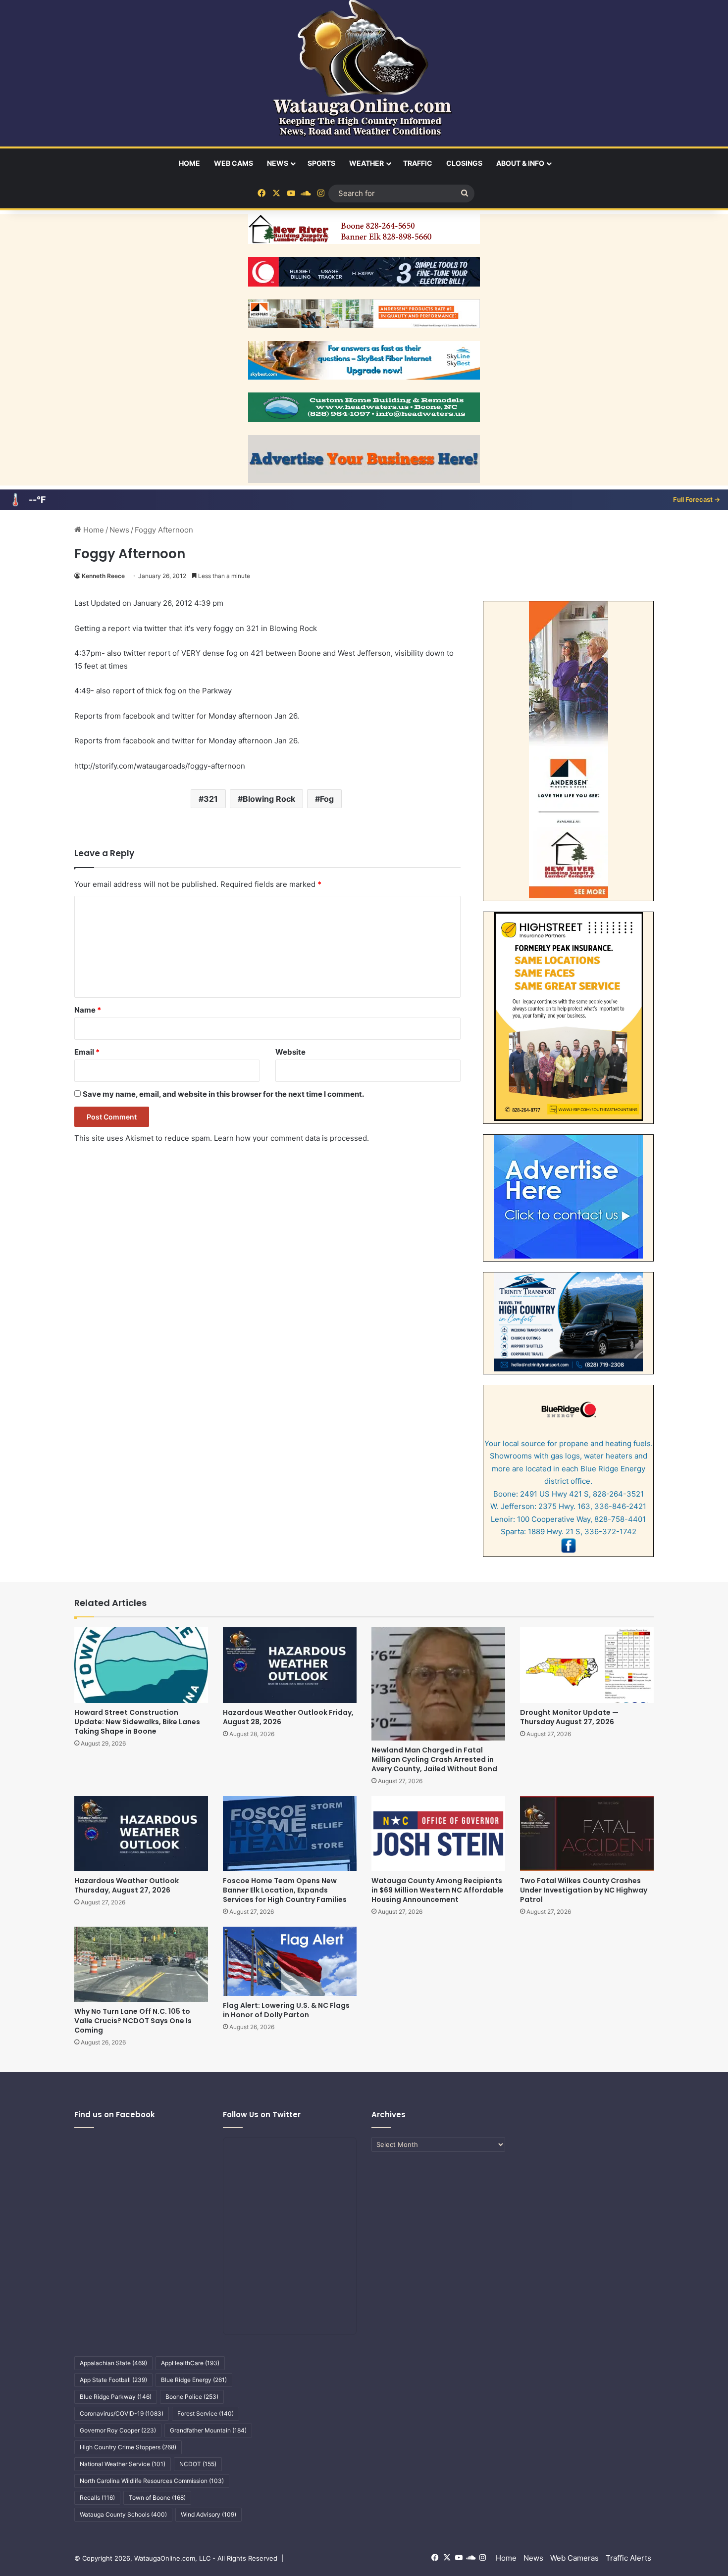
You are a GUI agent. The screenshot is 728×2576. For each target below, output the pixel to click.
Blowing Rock (269, 799)
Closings (464, 163)
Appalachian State (113, 2363)
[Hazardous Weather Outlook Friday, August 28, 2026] (290, 1665)
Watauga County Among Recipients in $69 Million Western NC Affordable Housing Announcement (438, 1890)
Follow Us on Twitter (262, 2114)
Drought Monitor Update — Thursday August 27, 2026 (569, 1717)
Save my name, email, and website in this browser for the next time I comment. (223, 1094)
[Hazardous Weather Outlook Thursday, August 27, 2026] (141, 1834)
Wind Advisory (208, 2514)
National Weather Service (123, 2464)
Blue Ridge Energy (194, 2380)
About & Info (520, 163)
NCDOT (198, 2464)
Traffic (418, 163)
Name (88, 1010)
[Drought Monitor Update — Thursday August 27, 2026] (587, 1665)
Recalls (97, 2498)
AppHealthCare (190, 2363)
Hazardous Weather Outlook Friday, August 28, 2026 (288, 1717)
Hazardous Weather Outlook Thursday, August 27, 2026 (127, 1885)
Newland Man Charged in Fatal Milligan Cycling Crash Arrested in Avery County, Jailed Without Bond (434, 1759)
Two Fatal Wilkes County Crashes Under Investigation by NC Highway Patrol (584, 1890)
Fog (327, 799)
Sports (321, 163)
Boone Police (192, 2397)
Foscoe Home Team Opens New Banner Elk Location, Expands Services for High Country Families (285, 1890)
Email (87, 1052)
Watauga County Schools (123, 2514)
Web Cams (234, 163)
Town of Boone (157, 2498)
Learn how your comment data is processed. (291, 1138)
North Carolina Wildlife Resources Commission (152, 2481)
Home (189, 163)
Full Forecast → (697, 499)
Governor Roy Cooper (118, 2430)
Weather (366, 163)
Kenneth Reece (103, 576)
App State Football (113, 2380)
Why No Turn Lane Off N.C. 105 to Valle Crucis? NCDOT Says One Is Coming (133, 2021)
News (278, 163)
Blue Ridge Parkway (116, 2397)
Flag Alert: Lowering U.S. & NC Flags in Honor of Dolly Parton (286, 2010)
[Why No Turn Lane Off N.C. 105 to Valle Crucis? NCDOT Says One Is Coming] (141, 1964)
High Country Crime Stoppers (128, 2447)
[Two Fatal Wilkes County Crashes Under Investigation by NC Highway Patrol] (587, 1834)
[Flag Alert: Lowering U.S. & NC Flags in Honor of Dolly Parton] (290, 1961)
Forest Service (206, 2413)
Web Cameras (574, 2558)
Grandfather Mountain (208, 2430)
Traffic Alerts (628, 2558)
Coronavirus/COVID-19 (122, 2413)
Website (290, 1052)
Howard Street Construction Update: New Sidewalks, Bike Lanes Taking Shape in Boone (137, 1722)
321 (211, 799)
